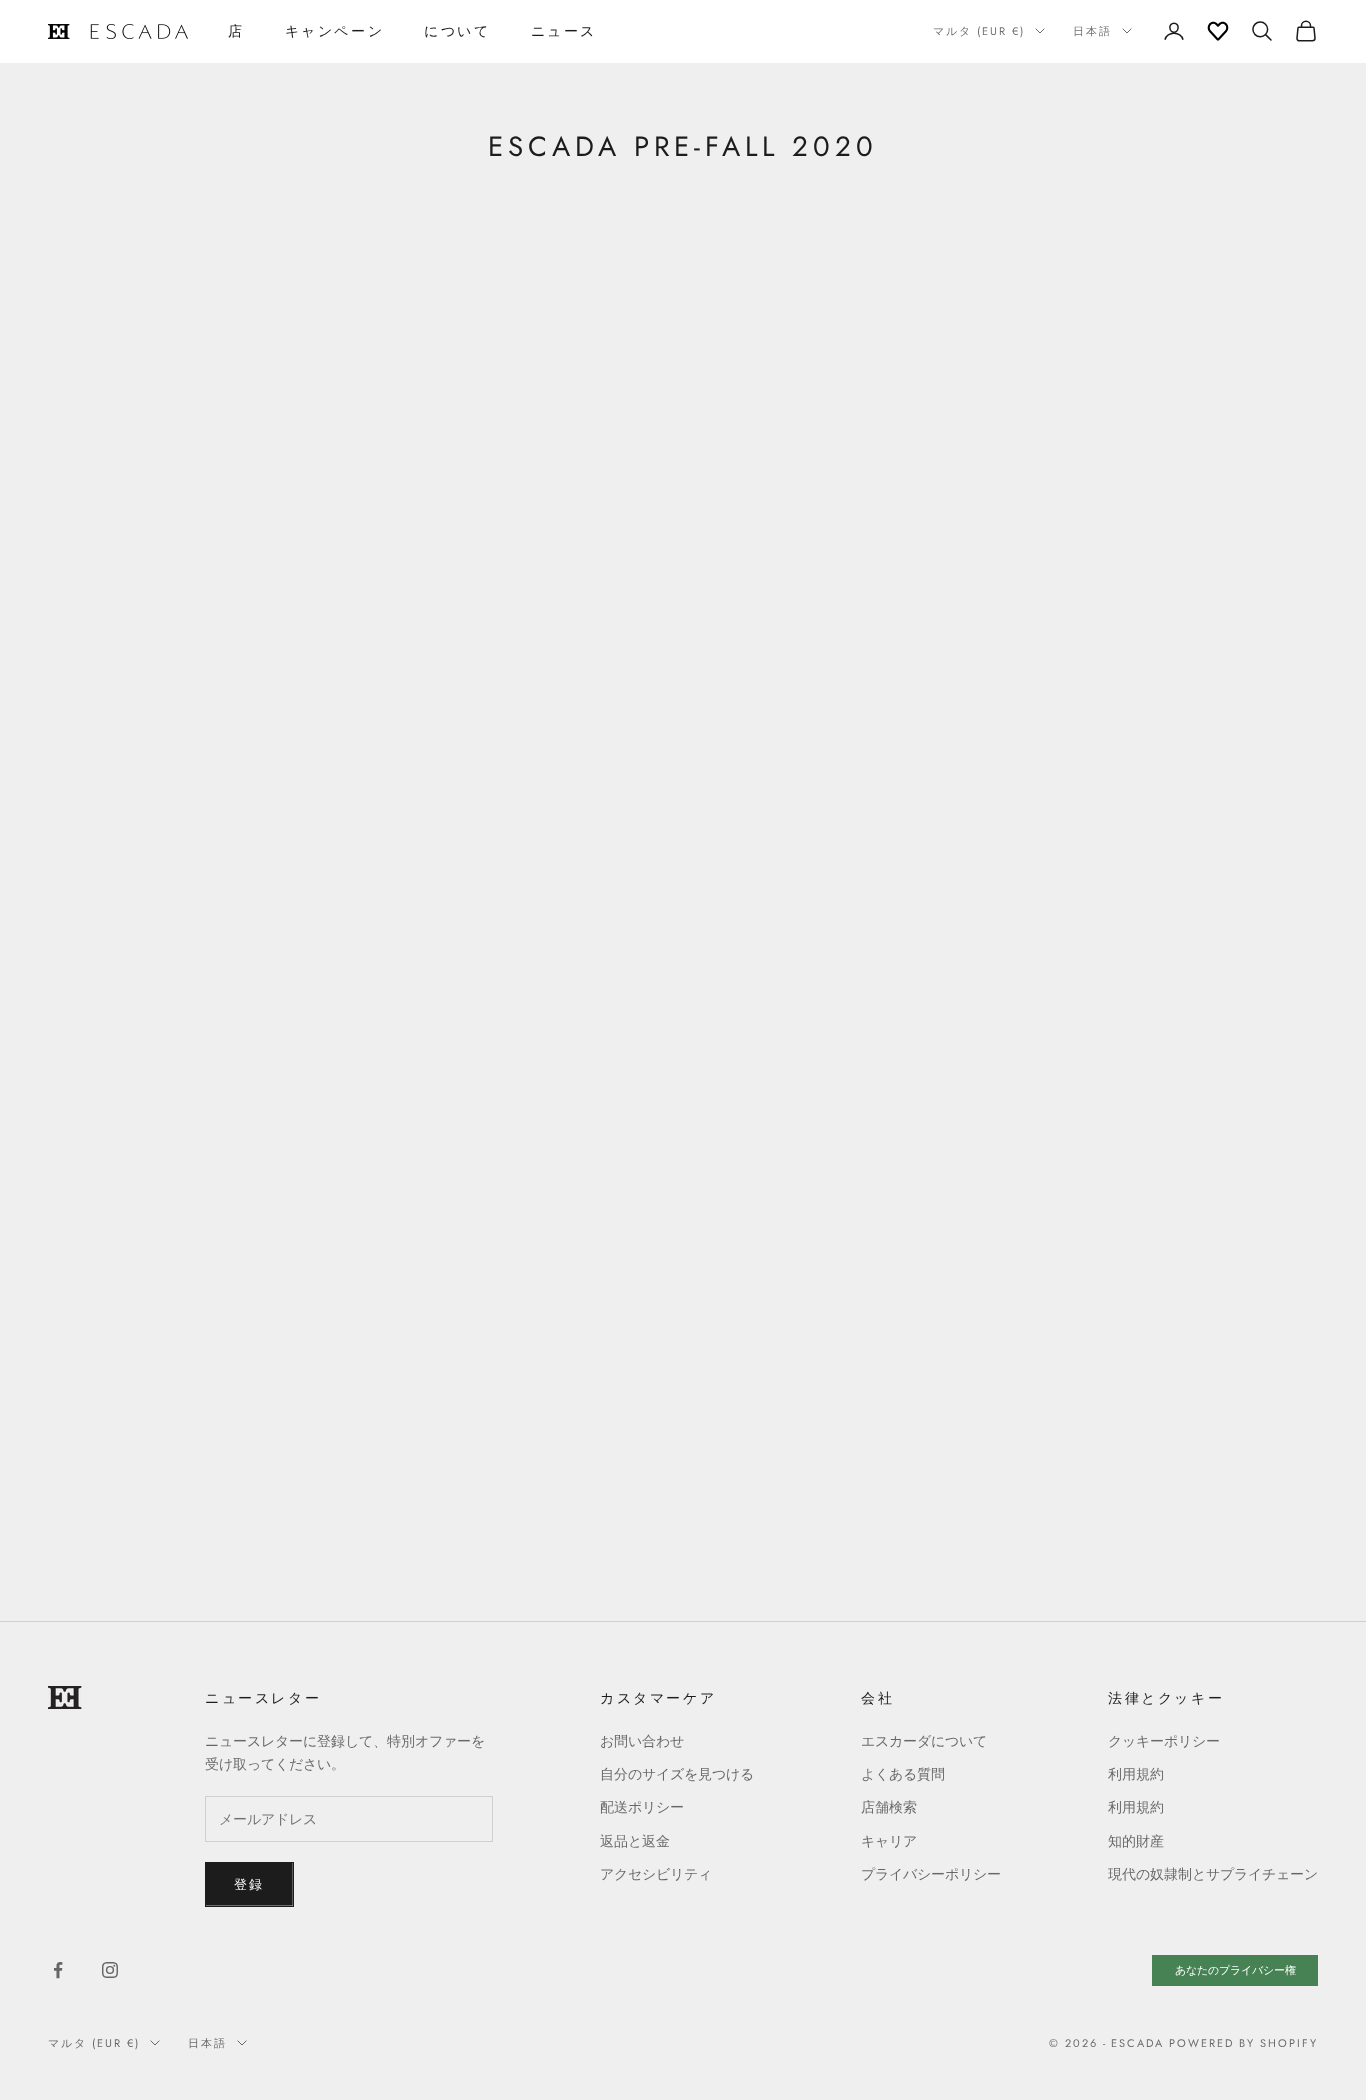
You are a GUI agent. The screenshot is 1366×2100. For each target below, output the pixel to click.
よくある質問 (903, 1774)
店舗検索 (889, 1807)
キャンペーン (335, 31)
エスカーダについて (924, 1741)
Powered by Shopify (1243, 2043)
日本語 (1092, 31)
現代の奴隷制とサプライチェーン (1213, 1874)
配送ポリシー (642, 1807)
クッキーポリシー (1164, 1741)
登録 (249, 1884)
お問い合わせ (642, 1741)
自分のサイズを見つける (677, 1774)
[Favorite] (1218, 31)
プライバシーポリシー (931, 1874)
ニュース (564, 31)
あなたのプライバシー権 (1235, 1970)
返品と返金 (635, 1841)
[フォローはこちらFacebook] (58, 1970)
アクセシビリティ (656, 1874)
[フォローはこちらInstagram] (110, 1970)
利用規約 (1136, 1774)
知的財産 (1136, 1841)
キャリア (889, 1841)
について (457, 31)
